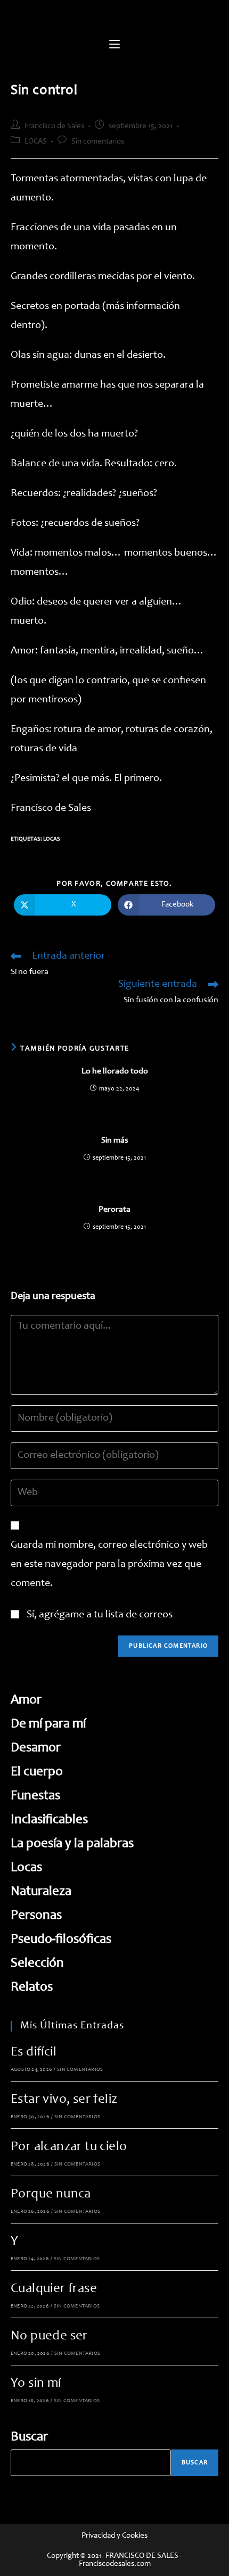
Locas (52, 839)
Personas (36, 1916)
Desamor (36, 1748)
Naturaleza (41, 1892)
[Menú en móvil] (114, 45)
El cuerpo (37, 1772)
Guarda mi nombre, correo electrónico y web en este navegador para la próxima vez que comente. (109, 1565)
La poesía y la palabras (72, 1844)
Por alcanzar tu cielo (69, 2147)
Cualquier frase (54, 2289)
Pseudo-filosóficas (61, 1940)
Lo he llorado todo (115, 1071)
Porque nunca (51, 2195)
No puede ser (49, 2336)
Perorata (114, 1210)
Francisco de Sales (54, 126)
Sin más (115, 1140)
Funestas (35, 1796)
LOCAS (36, 142)
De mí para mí (48, 1725)
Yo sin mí (36, 2384)
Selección (37, 1964)
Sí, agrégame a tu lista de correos (99, 1615)
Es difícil (34, 2053)
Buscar (29, 2437)
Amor (26, 1701)
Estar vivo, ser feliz (64, 2100)
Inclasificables (49, 1820)
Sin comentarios (98, 142)
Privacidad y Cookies (114, 2536)
